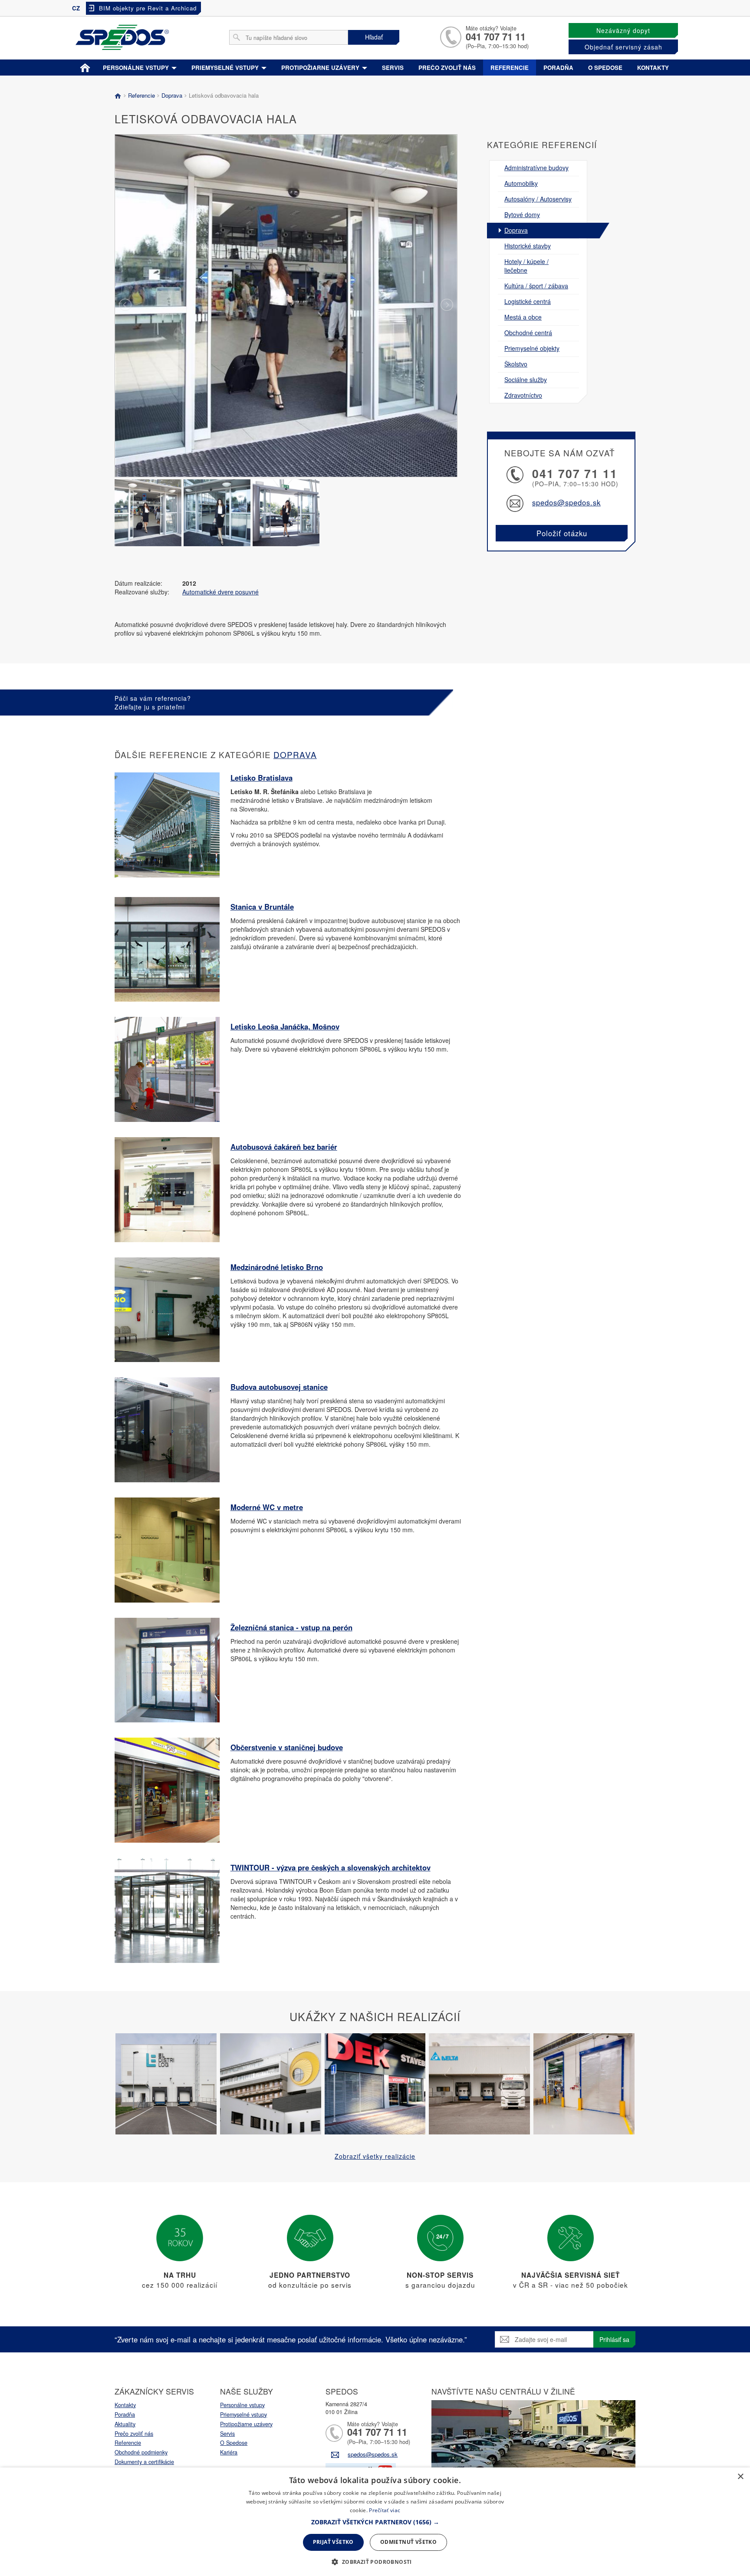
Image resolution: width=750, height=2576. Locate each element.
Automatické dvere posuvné (220, 592)
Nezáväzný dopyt (623, 30)
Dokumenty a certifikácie (144, 2462)
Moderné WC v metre (267, 1507)
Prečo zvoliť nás (447, 68)
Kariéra (229, 2452)
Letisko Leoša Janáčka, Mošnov (285, 1026)
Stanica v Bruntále (262, 907)
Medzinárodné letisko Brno (277, 1267)
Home (85, 66)
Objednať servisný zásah (623, 47)
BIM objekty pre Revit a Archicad (148, 8)
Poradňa (558, 68)
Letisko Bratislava (262, 778)
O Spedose (234, 2443)
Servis (393, 68)
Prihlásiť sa (614, 2339)
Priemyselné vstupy (226, 68)
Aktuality (125, 2424)
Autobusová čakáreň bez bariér (284, 1147)
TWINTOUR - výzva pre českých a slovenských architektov (331, 1867)
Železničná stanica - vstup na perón (291, 1627)
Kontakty (653, 68)
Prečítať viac (385, 2510)
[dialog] (375, 2522)
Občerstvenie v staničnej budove (287, 1747)
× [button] (740, 2477)
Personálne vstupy (137, 68)
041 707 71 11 (496, 36)
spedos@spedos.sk (566, 502)
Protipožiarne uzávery (321, 68)
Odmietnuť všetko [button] (408, 2542)
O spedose (605, 68)
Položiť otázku (562, 533)
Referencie (510, 68)
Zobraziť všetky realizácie (375, 2156)
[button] (375, 2522)
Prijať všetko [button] (333, 2542)
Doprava (172, 95)
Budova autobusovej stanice (279, 1387)
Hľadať (374, 37)
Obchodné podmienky (141, 2452)
